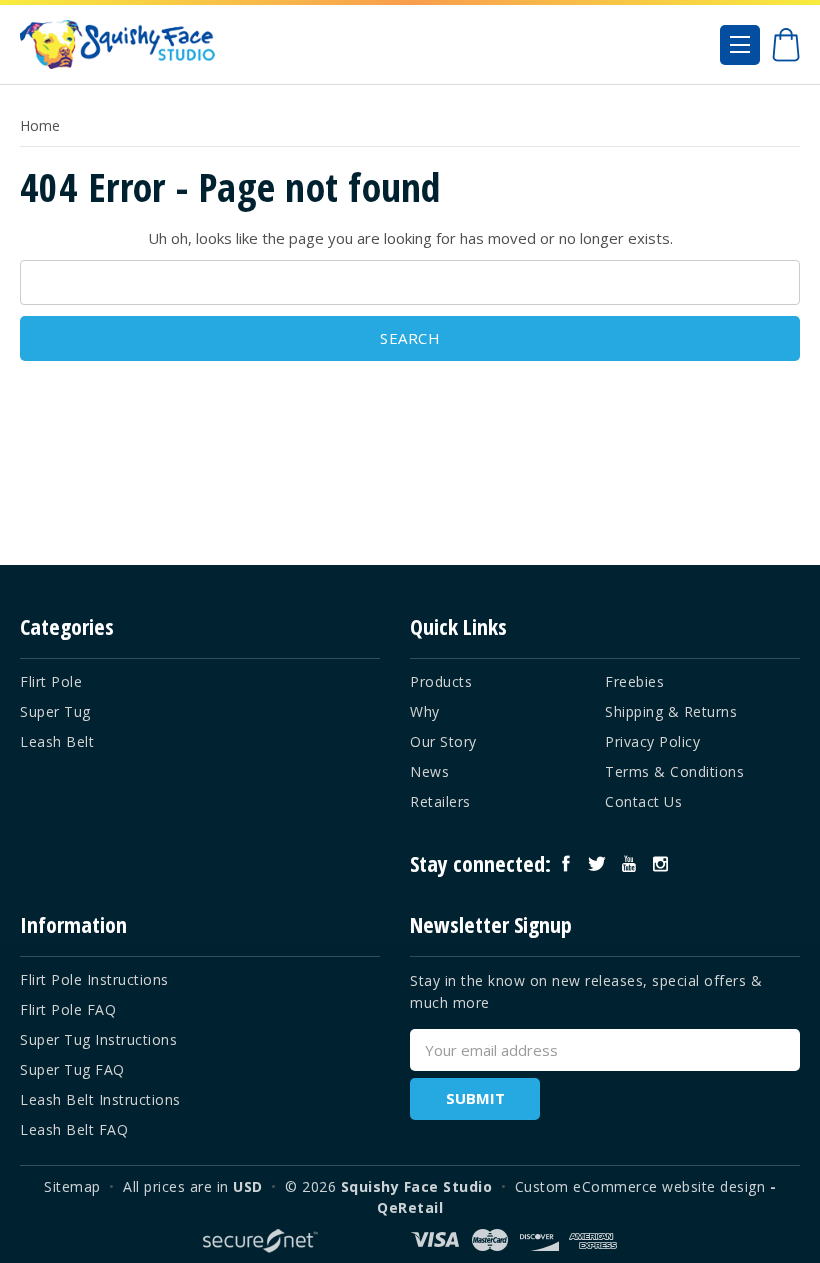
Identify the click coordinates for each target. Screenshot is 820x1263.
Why (425, 711)
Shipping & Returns (671, 711)
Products (441, 681)
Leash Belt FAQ (74, 1129)
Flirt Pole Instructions (94, 979)
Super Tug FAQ (72, 1069)
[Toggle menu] (740, 45)
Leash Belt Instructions (100, 1099)
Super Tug (55, 711)
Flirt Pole (51, 681)
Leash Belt (57, 741)
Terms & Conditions (674, 771)
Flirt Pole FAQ (68, 1009)
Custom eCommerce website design (640, 1186)
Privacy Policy (652, 741)
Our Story (443, 741)
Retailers (440, 801)
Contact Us (643, 801)
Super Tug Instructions (98, 1039)
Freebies (634, 681)
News (429, 771)
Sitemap (72, 1186)
